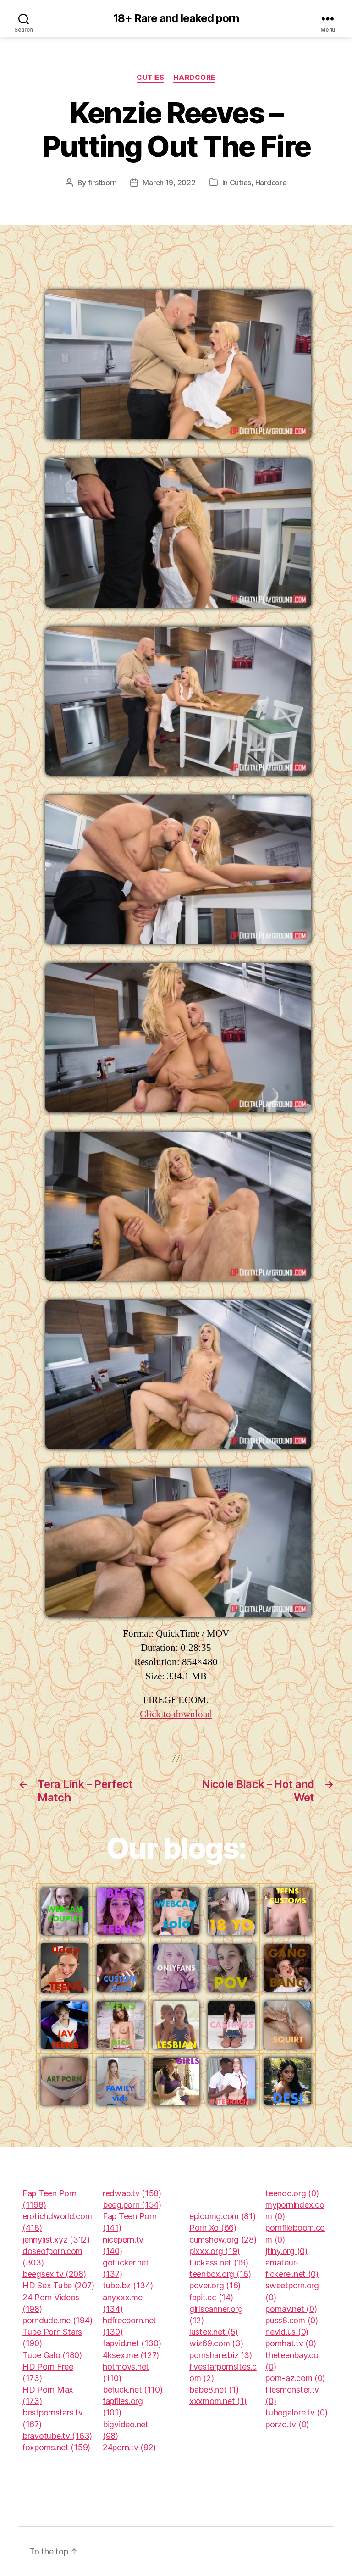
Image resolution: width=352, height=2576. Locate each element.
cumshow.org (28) (223, 2240)
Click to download (176, 1714)
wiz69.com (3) (216, 2343)
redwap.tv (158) (132, 2193)
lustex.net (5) (214, 2332)
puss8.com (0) (292, 2320)
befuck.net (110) (133, 2390)
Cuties (150, 78)
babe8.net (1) (214, 2390)
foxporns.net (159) (56, 2447)
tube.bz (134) (128, 2285)
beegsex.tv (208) (54, 2274)
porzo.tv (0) (287, 2424)
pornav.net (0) (291, 2309)
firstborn (102, 183)
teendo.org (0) (292, 2193)
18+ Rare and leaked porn (176, 18)
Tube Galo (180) (52, 2355)
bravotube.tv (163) (57, 2436)
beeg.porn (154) (132, 2205)
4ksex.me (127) (131, 2355)
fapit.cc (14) (211, 2297)
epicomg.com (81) (223, 2216)
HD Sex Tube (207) (58, 2285)
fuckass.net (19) (219, 2262)
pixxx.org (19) (214, 2251)
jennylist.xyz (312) (56, 2240)
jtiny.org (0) (286, 2251)
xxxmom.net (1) (218, 2401)
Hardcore (194, 78)
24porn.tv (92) (129, 2447)
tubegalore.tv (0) (296, 2412)
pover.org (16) (215, 2285)
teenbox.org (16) (220, 2274)
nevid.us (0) (287, 2332)
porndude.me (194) (57, 2320)
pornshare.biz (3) (220, 2355)
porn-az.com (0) (295, 2378)
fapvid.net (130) (132, 2343)
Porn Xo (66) (213, 2228)
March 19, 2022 (169, 183)
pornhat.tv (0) (291, 2343)
